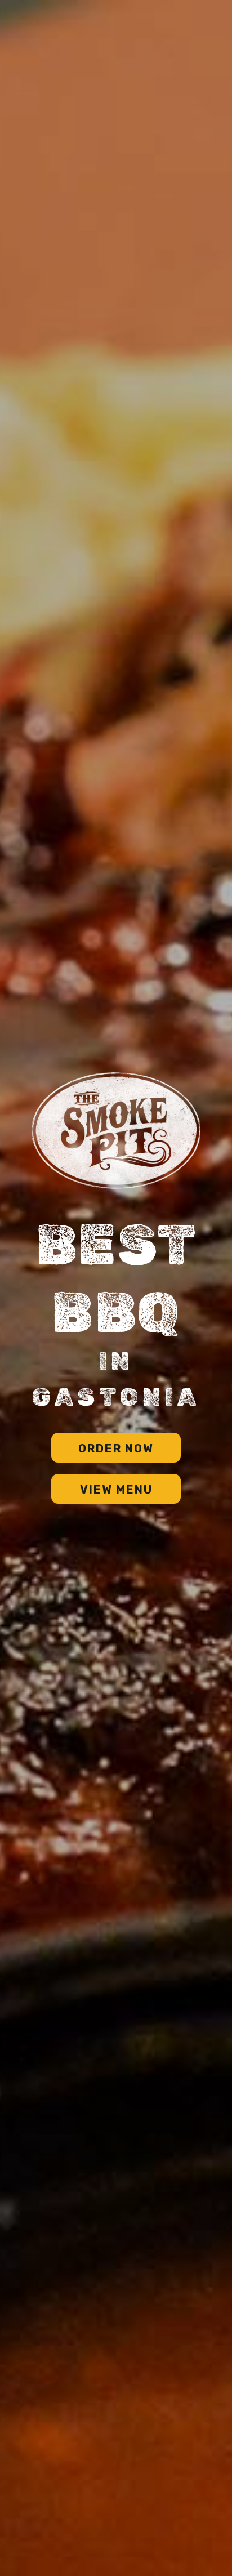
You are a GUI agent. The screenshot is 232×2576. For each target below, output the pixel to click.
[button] (116, 1448)
